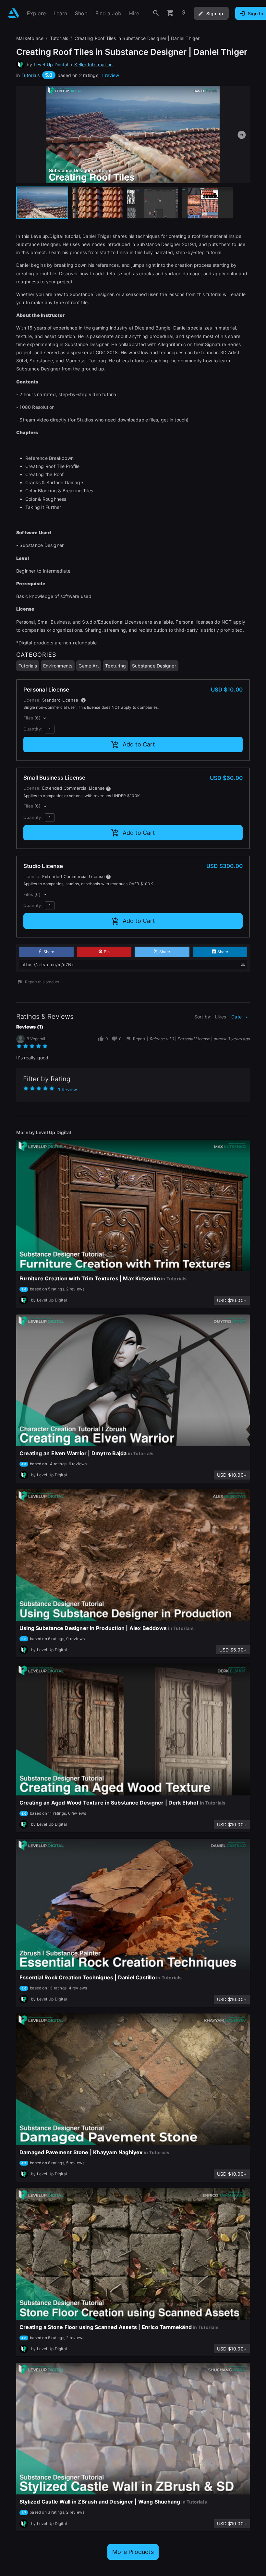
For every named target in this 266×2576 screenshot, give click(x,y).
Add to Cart (139, 744)
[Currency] (184, 13)
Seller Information (93, 65)
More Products (133, 2552)
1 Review (67, 1089)
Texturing (115, 666)
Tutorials (31, 75)
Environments (58, 666)
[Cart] (170, 13)
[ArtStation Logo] (13, 13)
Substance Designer (154, 666)
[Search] (156, 13)
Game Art (89, 666)
